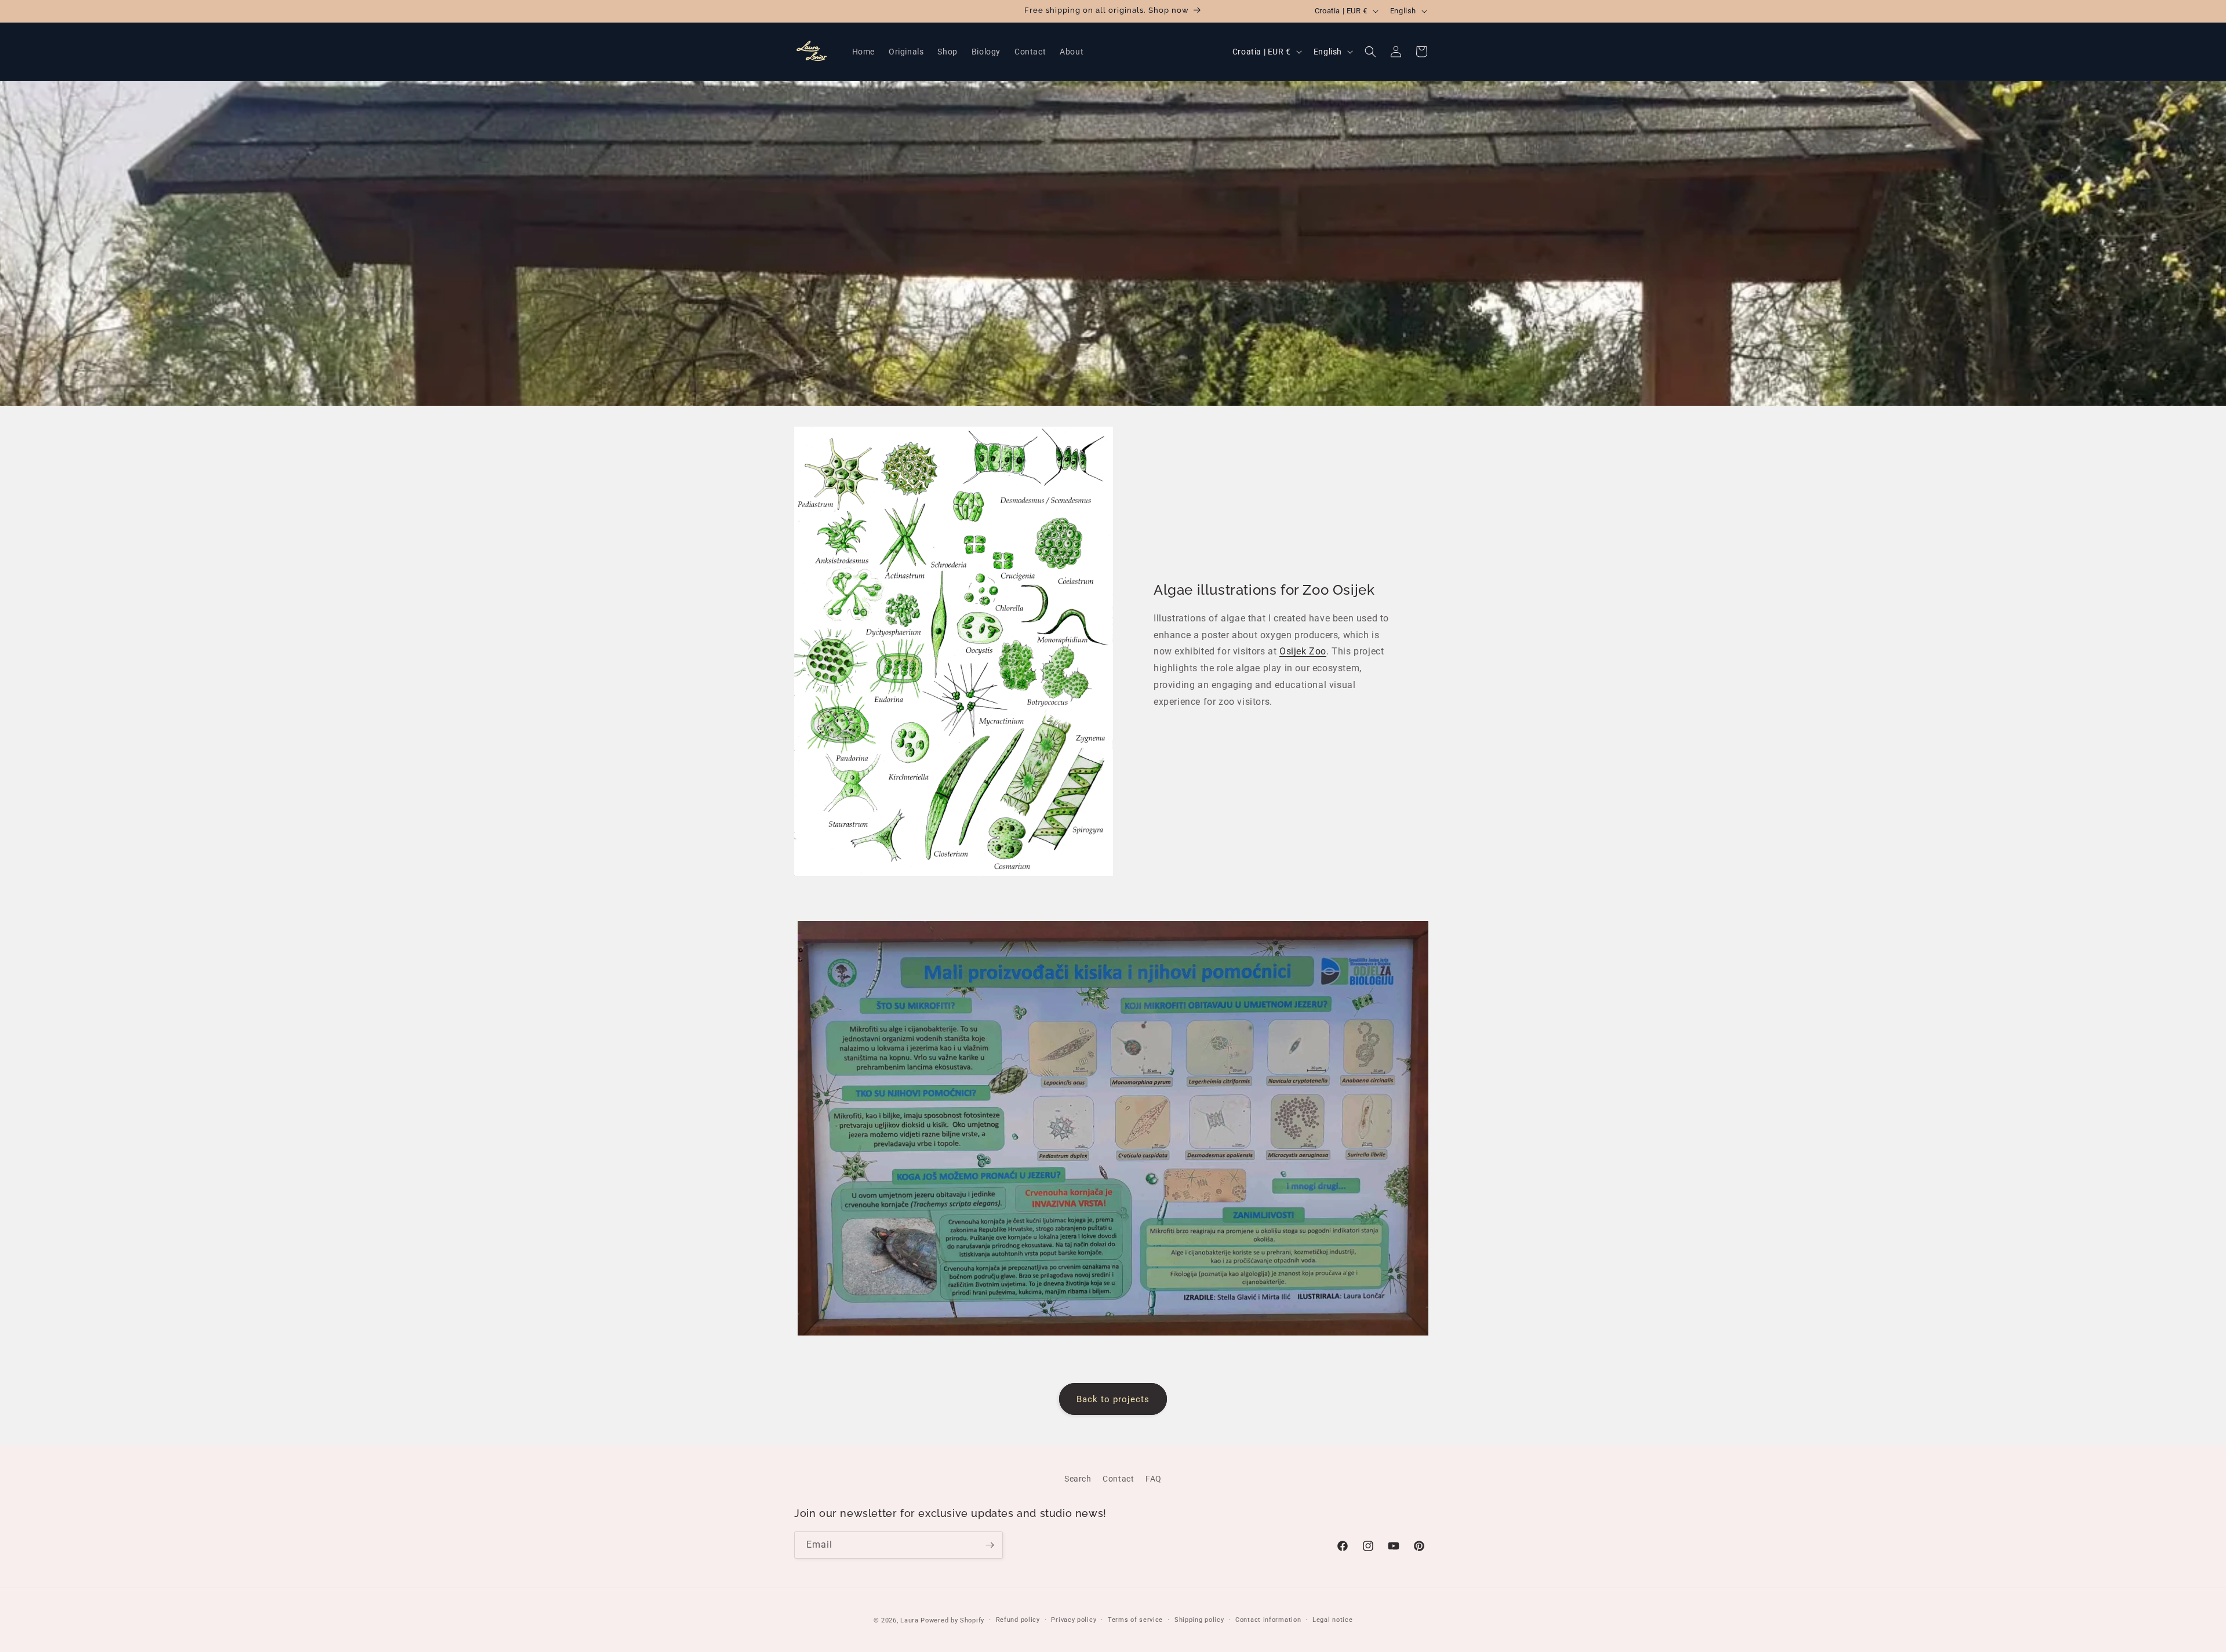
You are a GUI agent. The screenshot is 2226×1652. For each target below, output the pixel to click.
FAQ (1154, 1479)
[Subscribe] (990, 1545)
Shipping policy (1199, 1620)
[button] (1370, 52)
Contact (1118, 1479)
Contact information (1268, 1620)
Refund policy (1018, 1620)
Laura (910, 1620)
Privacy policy (1074, 1620)
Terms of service (1135, 1620)
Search (1078, 1479)
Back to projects (1113, 1399)
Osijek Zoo (1303, 651)
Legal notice (1332, 1620)
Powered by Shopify (952, 1620)
